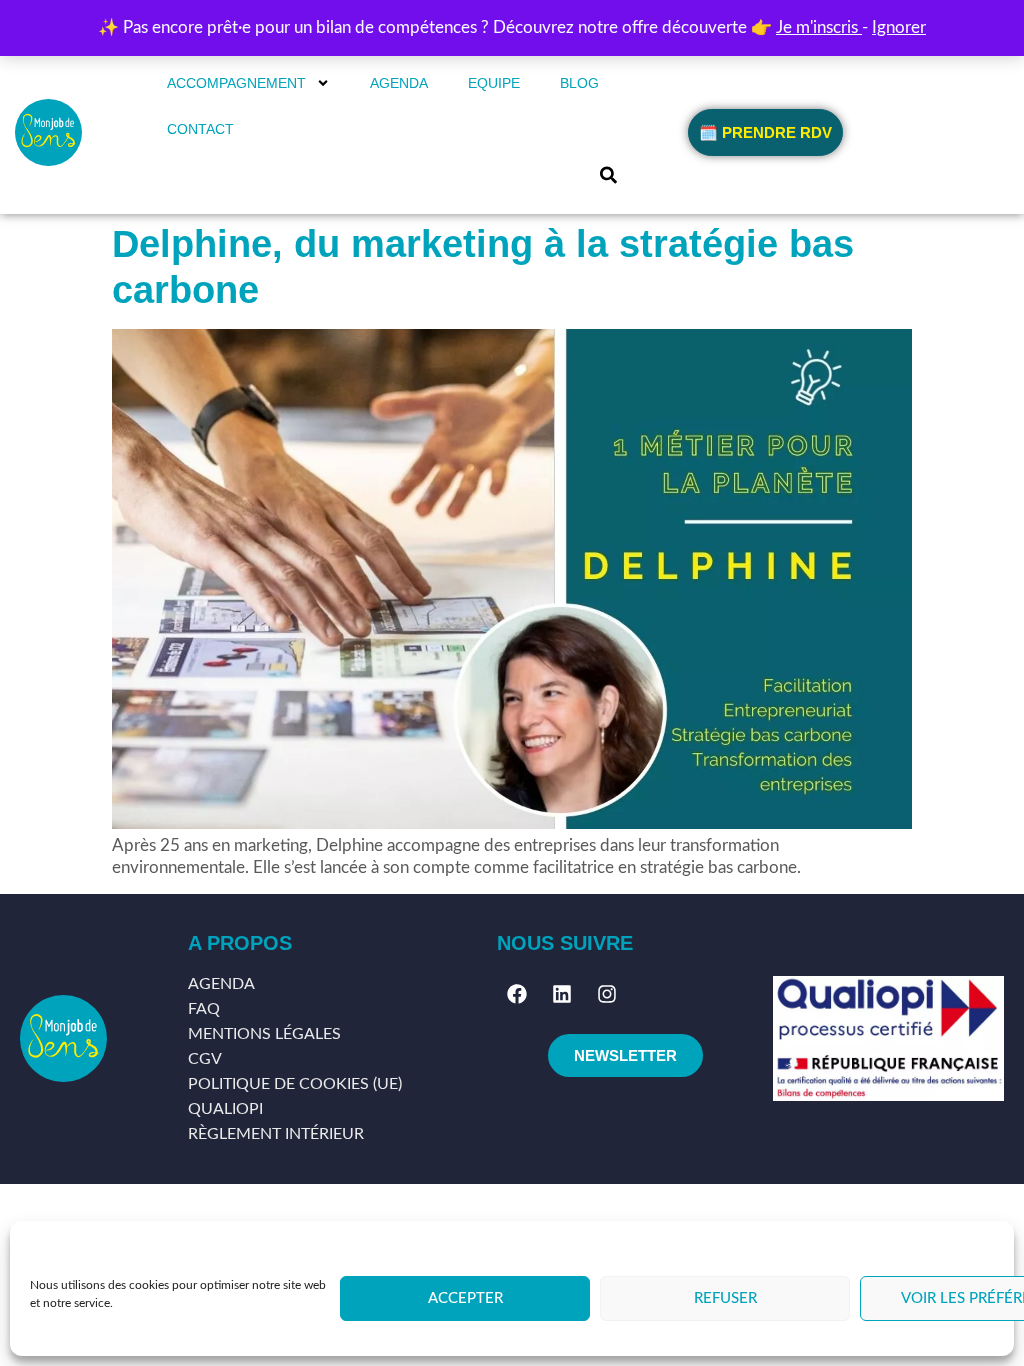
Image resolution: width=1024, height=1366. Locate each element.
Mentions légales (264, 1034)
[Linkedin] (562, 994)
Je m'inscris (819, 27)
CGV (205, 1059)
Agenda (399, 83)
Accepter (465, 1298)
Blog (579, 83)
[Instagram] (607, 994)
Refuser (725, 1298)
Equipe (494, 83)
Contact (200, 129)
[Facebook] (517, 994)
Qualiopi (225, 1109)
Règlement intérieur (276, 1134)
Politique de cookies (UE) (295, 1084)
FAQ (204, 1009)
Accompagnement (236, 83)
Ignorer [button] (899, 27)
